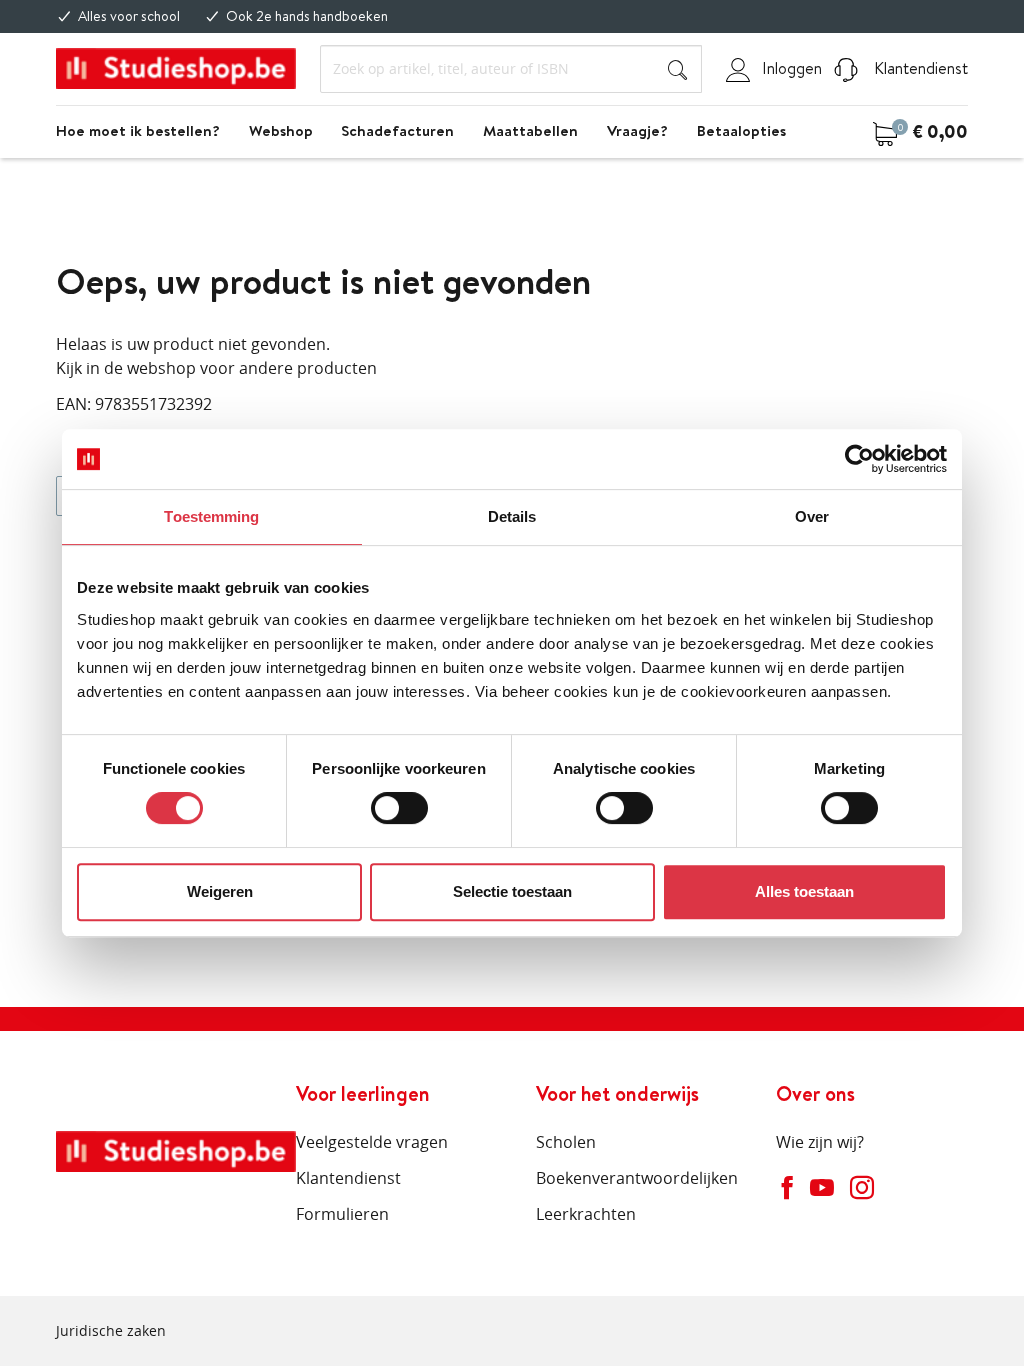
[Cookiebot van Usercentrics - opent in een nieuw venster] (859, 459)
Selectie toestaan (512, 891)
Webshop (281, 130)
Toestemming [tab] (211, 516)
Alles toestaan (804, 891)
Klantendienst (919, 68)
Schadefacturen (397, 130)
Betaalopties (741, 130)
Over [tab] (812, 516)
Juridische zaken (111, 1330)
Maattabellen (530, 130)
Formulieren (342, 1214)
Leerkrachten (586, 1214)
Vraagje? (637, 130)
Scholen (566, 1142)
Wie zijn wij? (820, 1142)
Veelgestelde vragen (372, 1142)
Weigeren (220, 891)
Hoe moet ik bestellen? (138, 130)
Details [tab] (512, 516)
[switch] (399, 808)
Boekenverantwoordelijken (637, 1178)
